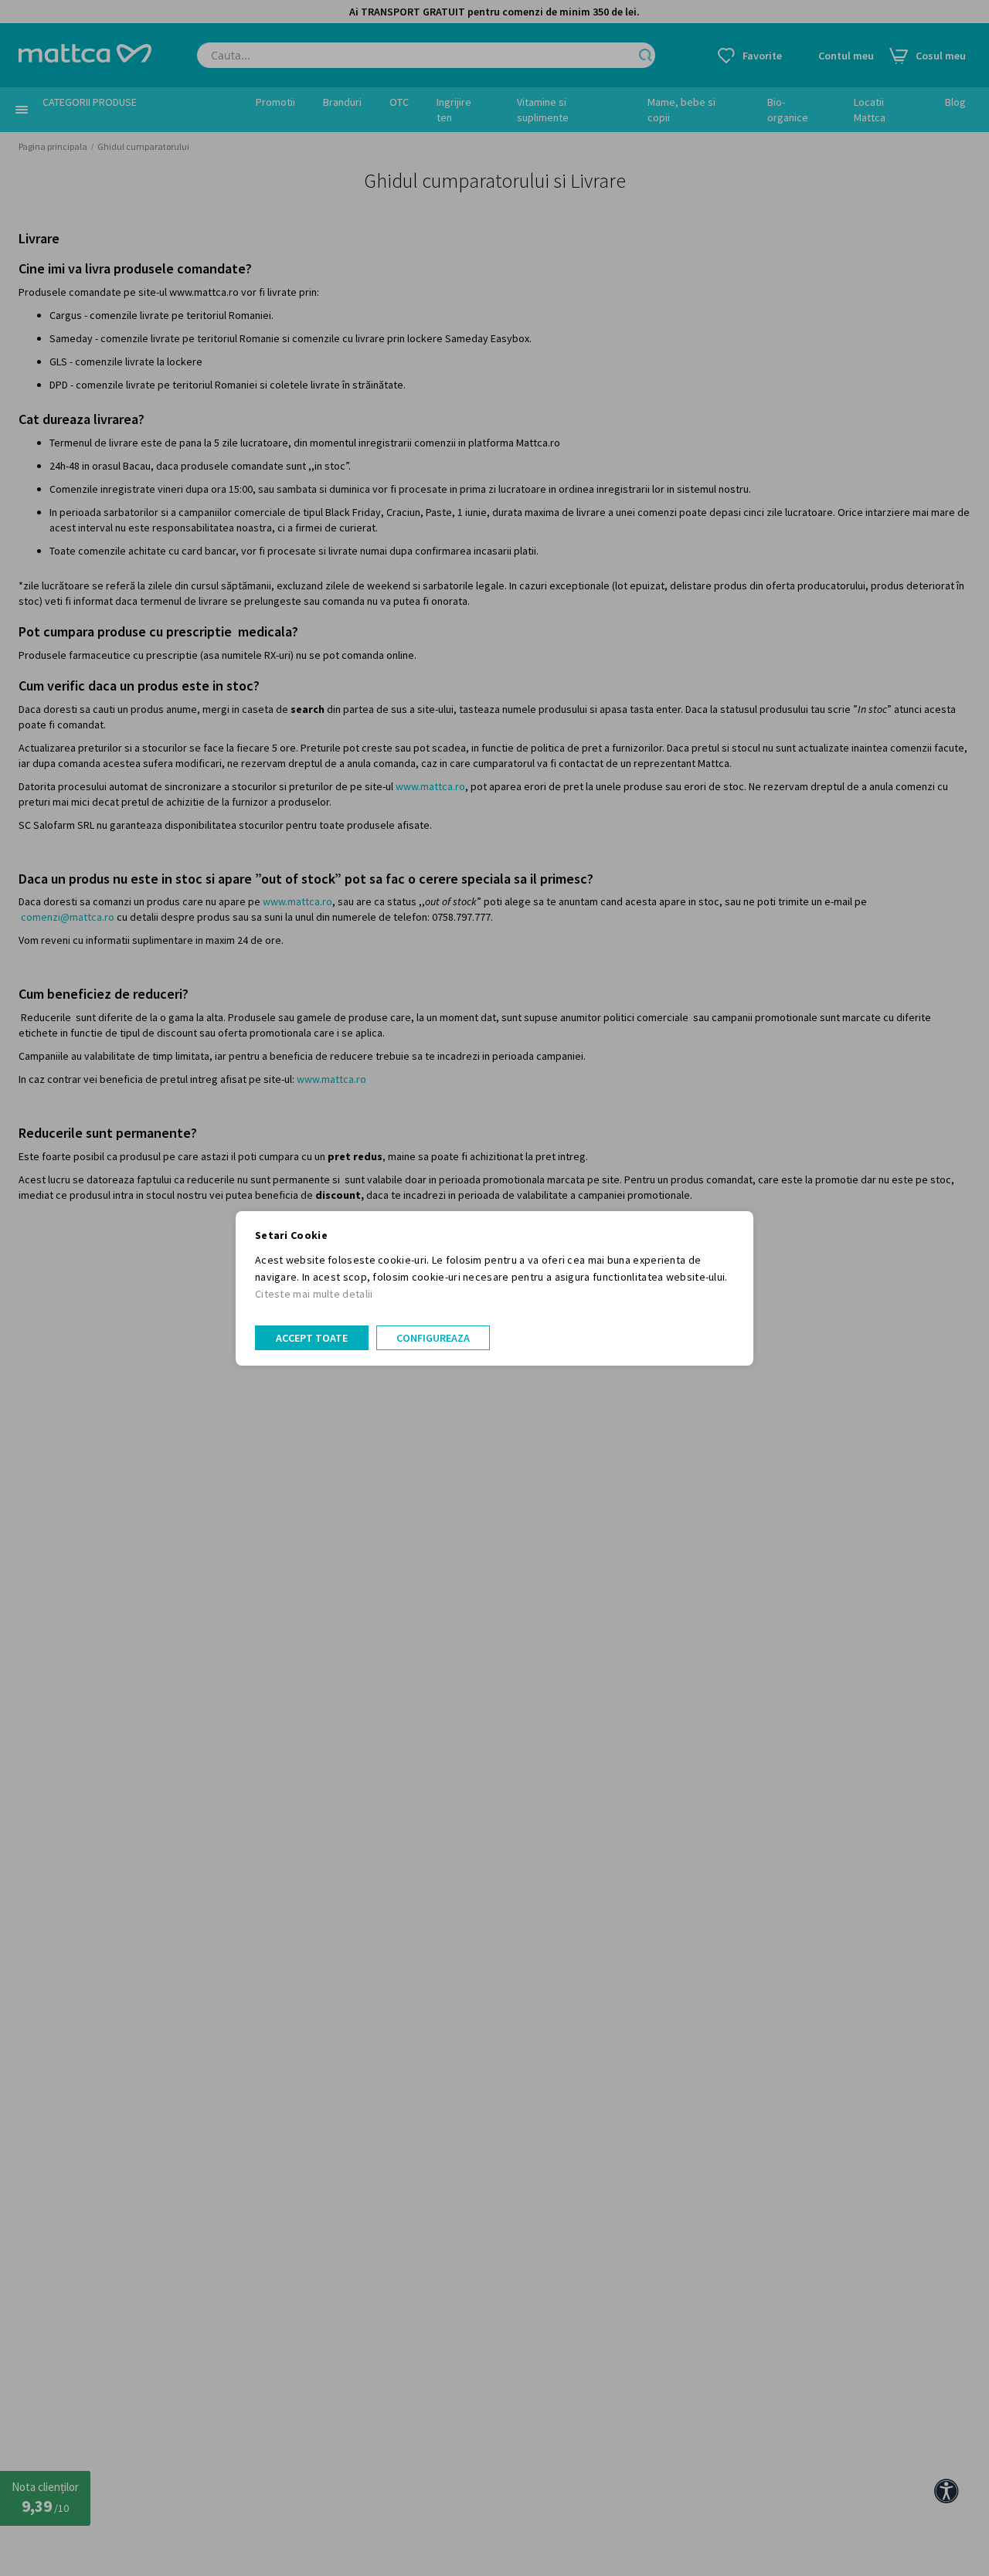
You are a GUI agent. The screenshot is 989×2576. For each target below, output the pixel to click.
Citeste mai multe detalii (314, 1294)
